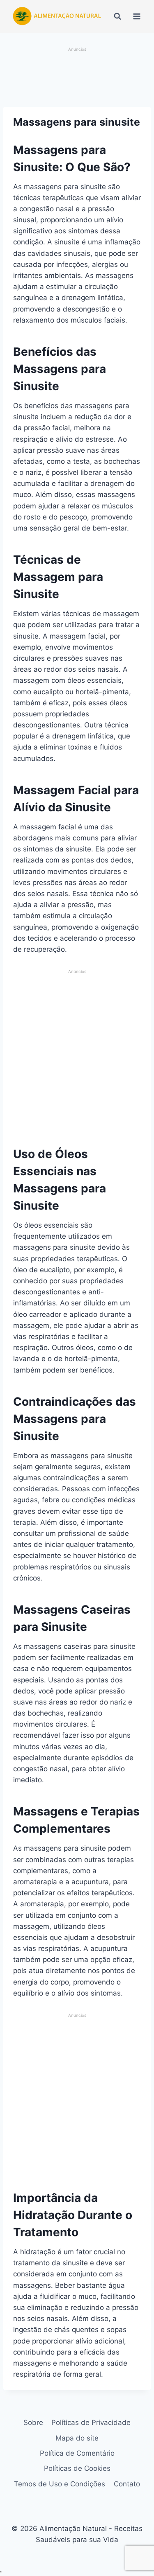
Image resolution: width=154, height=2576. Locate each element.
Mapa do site (77, 2438)
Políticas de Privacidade (91, 2422)
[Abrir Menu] (137, 16)
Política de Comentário (77, 2453)
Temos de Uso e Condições (60, 2484)
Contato (127, 2484)
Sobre (33, 2422)
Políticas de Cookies (77, 2468)
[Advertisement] (77, 78)
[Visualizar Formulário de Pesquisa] (117, 16)
